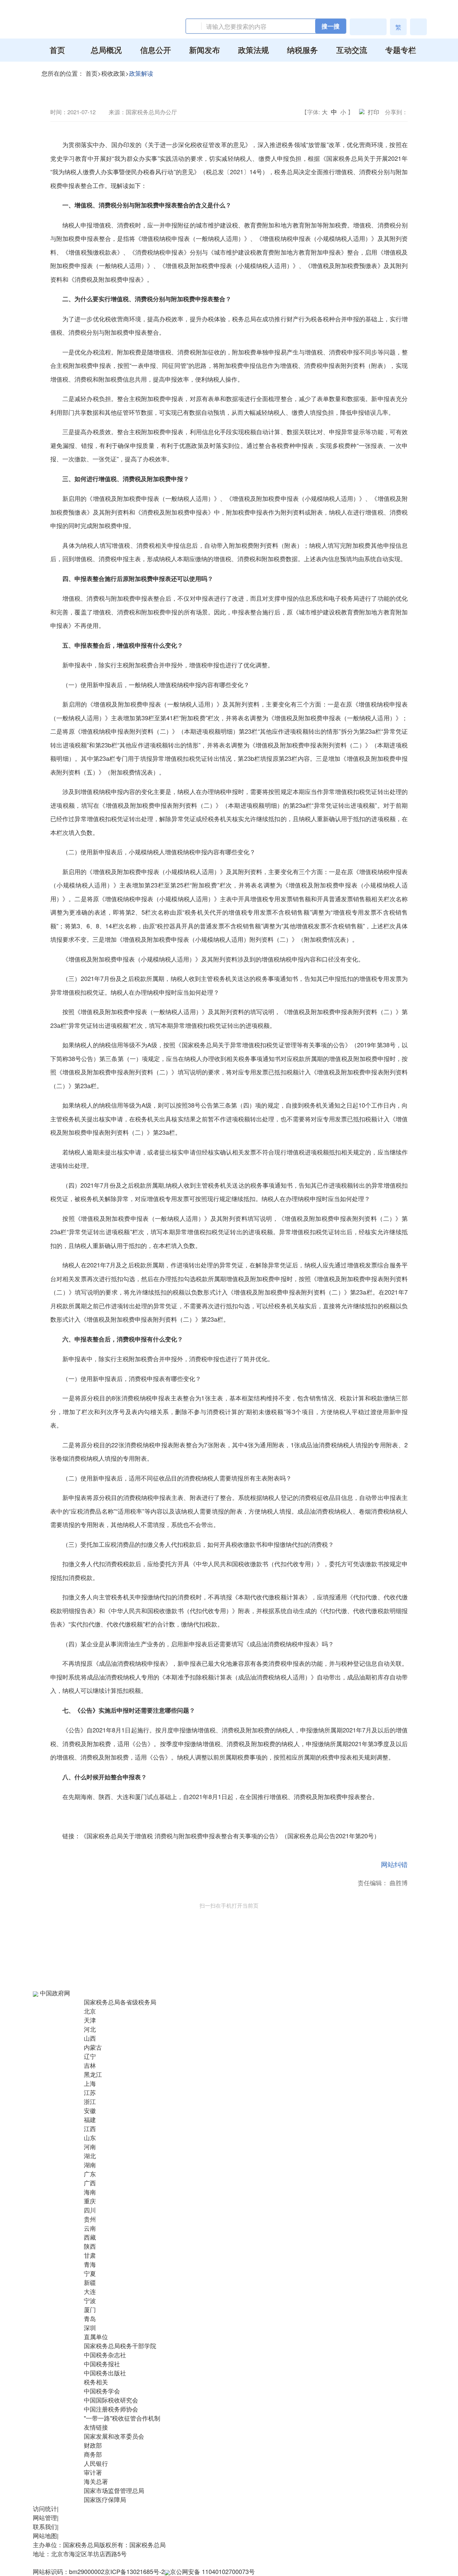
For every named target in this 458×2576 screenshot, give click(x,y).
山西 (90, 2038)
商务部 (93, 2454)
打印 (374, 112)
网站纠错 (394, 1864)
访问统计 (45, 2508)
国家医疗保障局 (105, 2499)
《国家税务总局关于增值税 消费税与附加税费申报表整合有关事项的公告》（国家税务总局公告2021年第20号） (230, 1836)
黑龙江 (93, 2074)
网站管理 (45, 2517)
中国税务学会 (102, 2391)
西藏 (90, 2237)
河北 (90, 2029)
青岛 (90, 2318)
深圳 (90, 2327)
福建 (90, 2119)
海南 (90, 2192)
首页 (92, 73)
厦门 (90, 2309)
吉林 (90, 2065)
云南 (90, 2228)
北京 (90, 2011)
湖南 (90, 2165)
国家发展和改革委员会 (114, 2436)
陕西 (90, 2246)
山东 (90, 2137)
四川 (90, 2210)
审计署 (93, 2472)
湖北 (90, 2156)
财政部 (93, 2445)
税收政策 (113, 73)
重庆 (90, 2201)
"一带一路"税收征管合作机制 (122, 2418)
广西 (90, 2183)
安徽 (90, 2110)
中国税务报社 (102, 2364)
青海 (90, 2264)
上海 (90, 2083)
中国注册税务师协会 (111, 2409)
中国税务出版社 (105, 2373)
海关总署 (96, 2481)
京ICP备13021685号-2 (134, 2571)
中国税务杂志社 (105, 2355)
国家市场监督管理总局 (114, 2490)
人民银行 (96, 2463)
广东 (90, 2174)
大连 (90, 2291)
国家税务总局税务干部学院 (120, 2346)
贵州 (90, 2219)
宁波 (90, 2300)
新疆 (90, 2282)
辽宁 (90, 2056)
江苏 (90, 2092)
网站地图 (45, 2535)
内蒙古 (93, 2047)
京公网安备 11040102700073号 (212, 2571)
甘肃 (90, 2255)
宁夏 (90, 2273)
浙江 (90, 2101)
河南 (90, 2146)
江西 (90, 2128)
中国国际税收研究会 (111, 2400)
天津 (90, 2020)
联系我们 (45, 2526)
